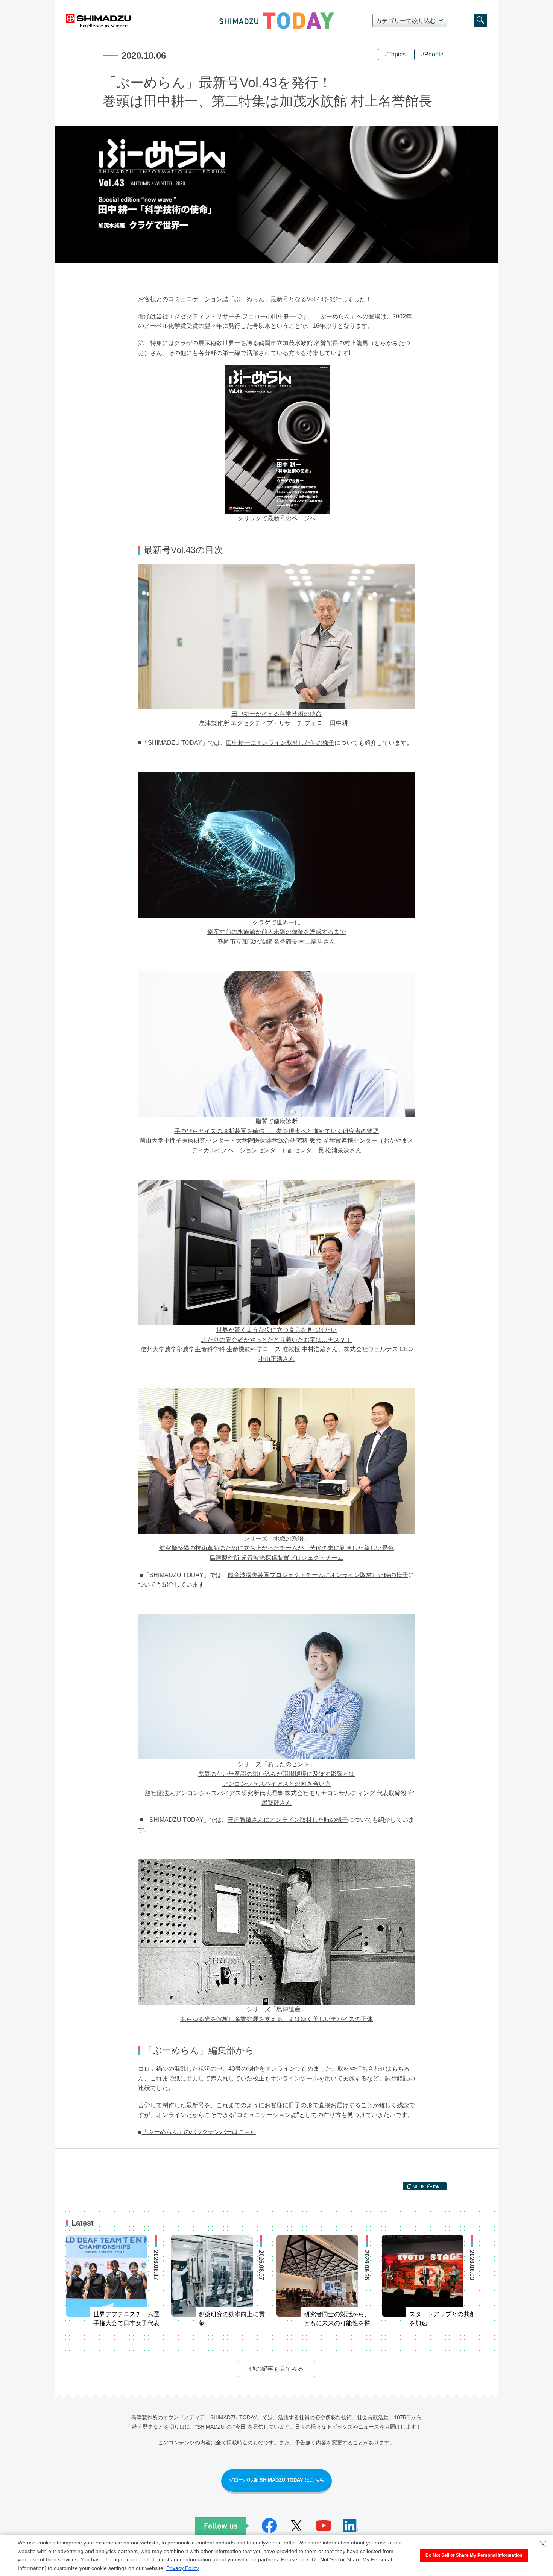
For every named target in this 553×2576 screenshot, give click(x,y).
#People (432, 54)
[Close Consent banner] (543, 2544)
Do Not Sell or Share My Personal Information (474, 2555)
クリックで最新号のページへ (276, 518)
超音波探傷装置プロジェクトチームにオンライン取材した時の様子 (318, 1575)
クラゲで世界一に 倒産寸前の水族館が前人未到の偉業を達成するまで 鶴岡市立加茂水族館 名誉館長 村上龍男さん (276, 932)
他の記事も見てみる (276, 2369)
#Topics (395, 54)
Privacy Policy (183, 2568)
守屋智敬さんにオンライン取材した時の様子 (288, 1820)
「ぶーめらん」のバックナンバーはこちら (199, 2132)
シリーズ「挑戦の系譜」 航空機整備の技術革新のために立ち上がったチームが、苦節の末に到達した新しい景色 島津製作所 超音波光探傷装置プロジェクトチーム (276, 1548)
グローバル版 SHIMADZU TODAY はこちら (276, 2480)
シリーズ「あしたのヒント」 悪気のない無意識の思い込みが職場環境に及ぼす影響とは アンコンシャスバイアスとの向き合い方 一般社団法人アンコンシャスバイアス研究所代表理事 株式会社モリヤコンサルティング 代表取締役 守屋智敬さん (276, 1783)
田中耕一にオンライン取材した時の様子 (280, 743)
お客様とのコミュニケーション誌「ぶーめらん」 (204, 299)
